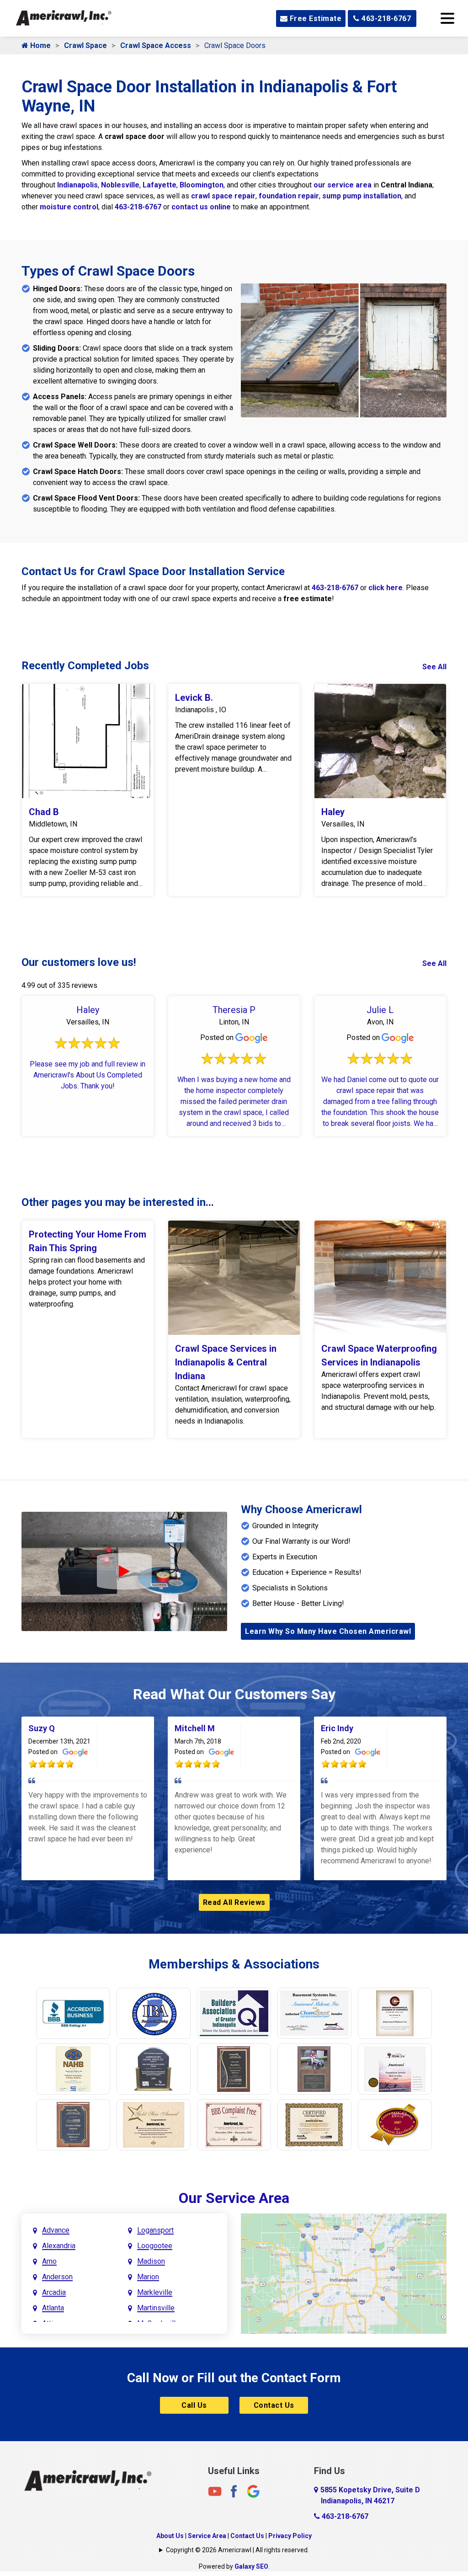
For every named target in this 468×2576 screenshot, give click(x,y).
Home (40, 45)
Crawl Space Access (156, 45)
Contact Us (274, 2405)
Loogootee (155, 2246)
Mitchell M (195, 1728)
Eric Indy (337, 1728)
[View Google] (253, 2491)
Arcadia (54, 2292)
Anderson (57, 2277)
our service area (343, 185)
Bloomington (202, 185)
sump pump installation (362, 196)
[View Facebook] (234, 2491)
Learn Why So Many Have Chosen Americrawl (328, 1631)
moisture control (69, 207)
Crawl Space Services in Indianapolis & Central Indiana (226, 1362)
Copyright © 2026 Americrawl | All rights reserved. (237, 2550)
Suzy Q (42, 1728)
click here (386, 588)
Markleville (155, 2292)
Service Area (207, 2536)
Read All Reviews (234, 1902)
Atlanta (53, 2308)
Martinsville (156, 2308)
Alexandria (59, 2246)
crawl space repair (223, 196)
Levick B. (194, 698)
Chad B (44, 812)
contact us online (201, 207)
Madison (151, 2261)
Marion (148, 2277)
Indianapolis (77, 185)
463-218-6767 (386, 19)
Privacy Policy (290, 2536)
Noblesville (120, 185)
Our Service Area (234, 2198)
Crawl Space (85, 45)
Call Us (194, 2405)
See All (434, 667)
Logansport (155, 2230)
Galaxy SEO (251, 2566)
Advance (56, 2230)
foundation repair (289, 196)
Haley (333, 812)
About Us (170, 2536)
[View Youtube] (215, 2491)
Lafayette (160, 185)
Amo (49, 2261)
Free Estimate (314, 19)
